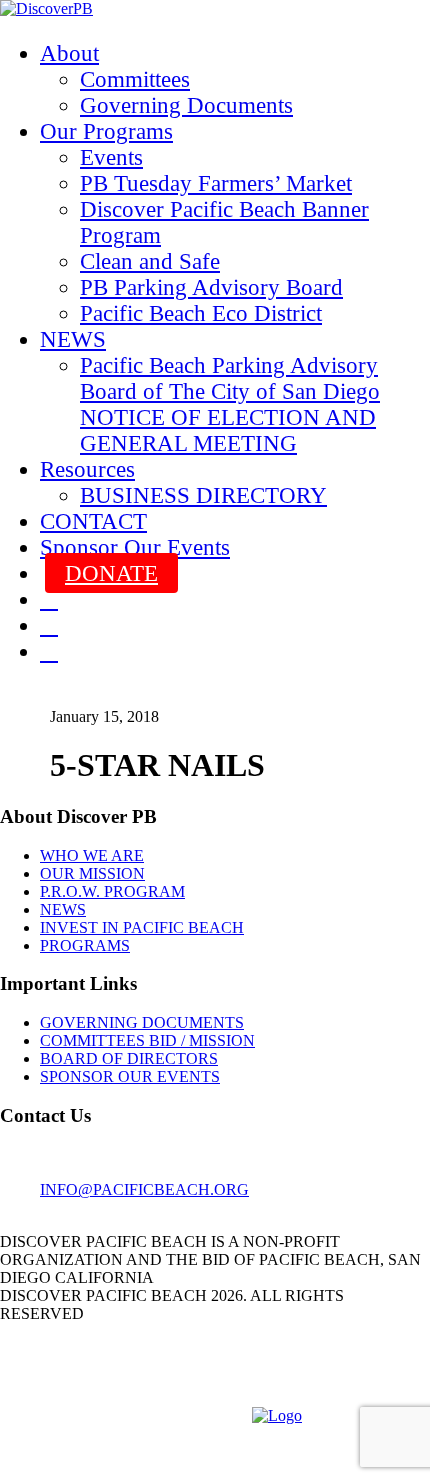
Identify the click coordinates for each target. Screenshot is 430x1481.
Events (111, 157)
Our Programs (106, 131)
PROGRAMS (85, 945)
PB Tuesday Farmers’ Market (216, 183)
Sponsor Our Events (135, 547)
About (69, 53)
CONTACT (93, 521)
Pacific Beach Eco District (201, 313)
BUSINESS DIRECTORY (203, 495)
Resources (87, 469)
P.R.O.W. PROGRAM (112, 891)
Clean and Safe (150, 261)
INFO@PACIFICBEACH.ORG (144, 1189)
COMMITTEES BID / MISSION (147, 1040)
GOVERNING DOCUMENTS (142, 1022)
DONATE (111, 573)
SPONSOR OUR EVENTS (130, 1076)
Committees (135, 79)
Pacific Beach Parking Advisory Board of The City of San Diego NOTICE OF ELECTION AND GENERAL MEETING (230, 404)
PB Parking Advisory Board (211, 287)
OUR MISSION (92, 873)
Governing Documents (186, 105)
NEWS (73, 339)
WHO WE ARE (92, 855)
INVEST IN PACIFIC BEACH (142, 927)
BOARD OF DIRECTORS (129, 1058)
